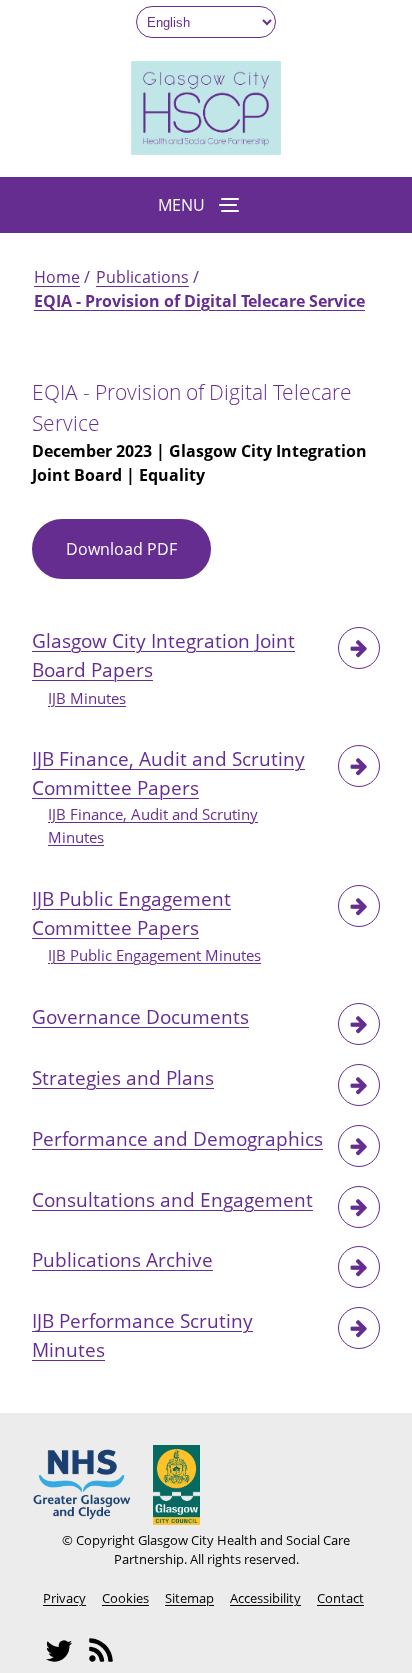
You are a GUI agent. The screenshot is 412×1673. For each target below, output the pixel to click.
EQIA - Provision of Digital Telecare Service (199, 301)
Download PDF (138, 558)
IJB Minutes (87, 698)
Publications (142, 277)
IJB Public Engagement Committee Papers (131, 913)
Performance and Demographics (177, 1138)
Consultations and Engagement (172, 1199)
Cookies (125, 1598)
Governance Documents (140, 1016)
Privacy (64, 1598)
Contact (340, 1598)
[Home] (206, 149)
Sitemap (189, 1598)
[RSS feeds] (107, 1660)
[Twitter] (65, 1660)
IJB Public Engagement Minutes (154, 955)
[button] (206, 205)
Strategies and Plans (123, 1077)
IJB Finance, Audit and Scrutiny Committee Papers (168, 773)
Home (57, 277)
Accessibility (265, 1598)
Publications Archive (122, 1259)
